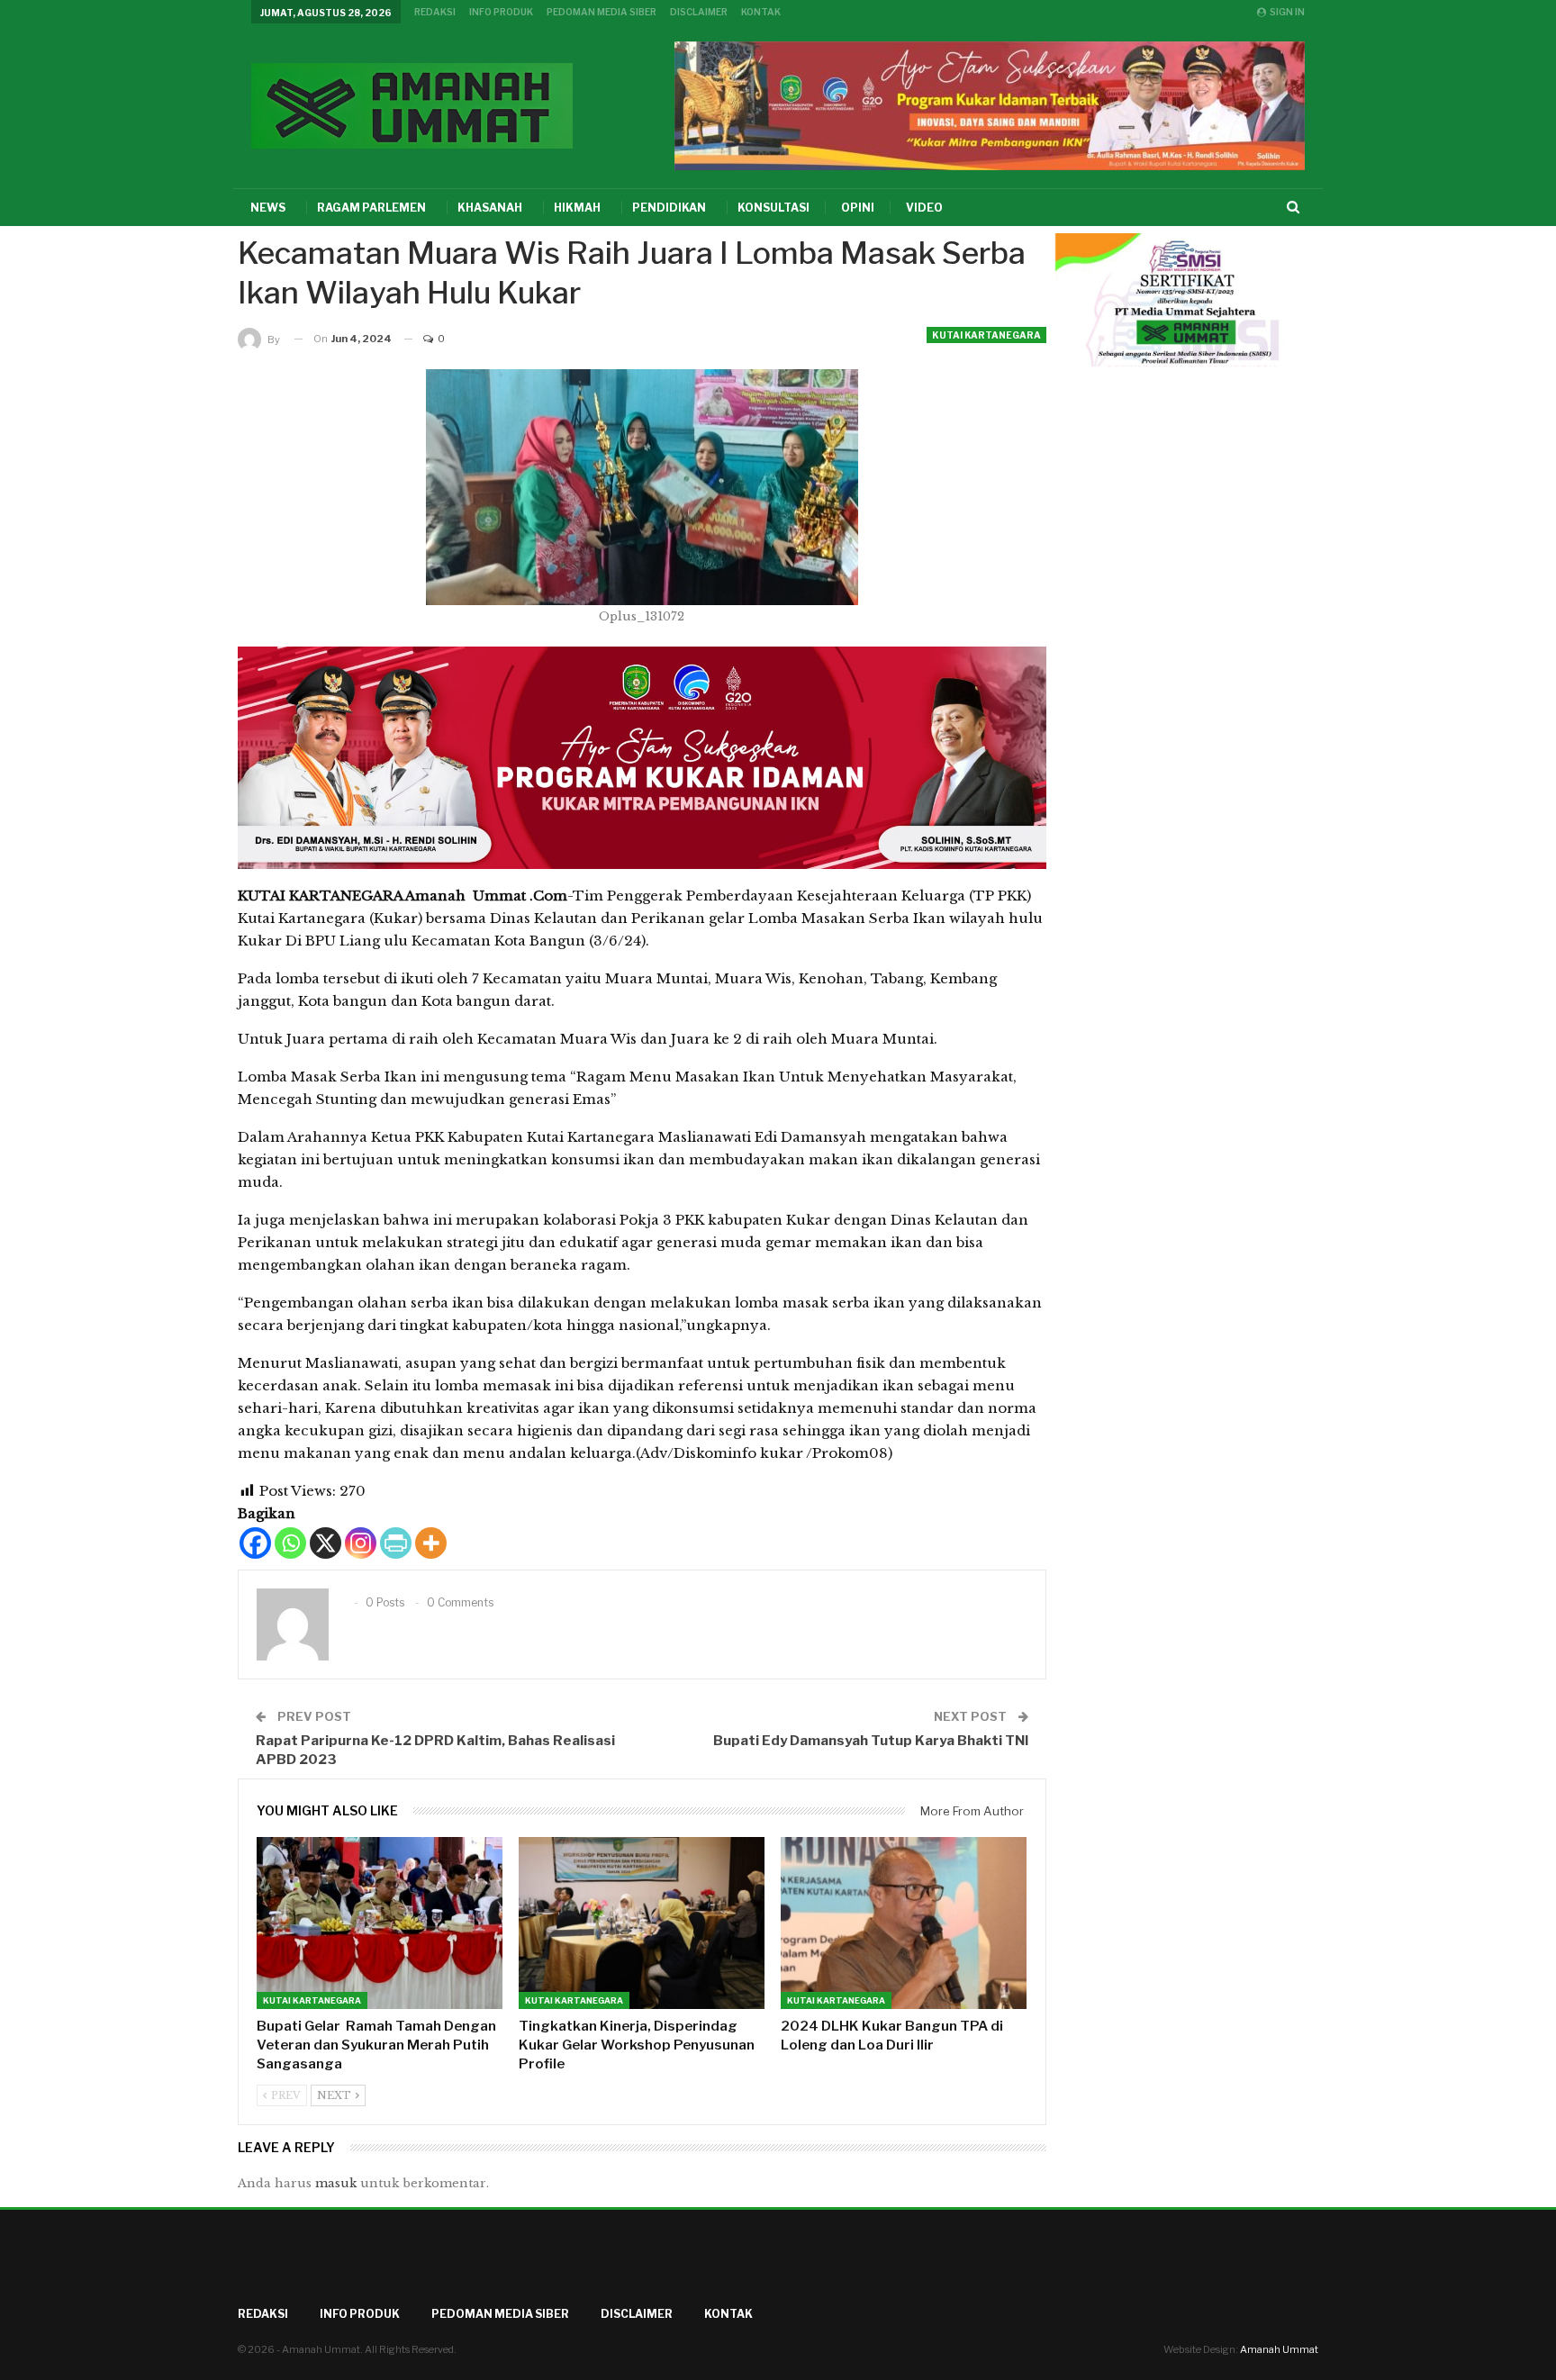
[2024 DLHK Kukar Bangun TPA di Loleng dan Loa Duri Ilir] (904, 1923)
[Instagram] (361, 1543)
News (268, 208)
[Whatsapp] (290, 1543)
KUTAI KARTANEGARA (986, 335)
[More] (431, 1543)
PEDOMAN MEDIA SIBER (602, 12)
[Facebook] (255, 1543)
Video (924, 208)
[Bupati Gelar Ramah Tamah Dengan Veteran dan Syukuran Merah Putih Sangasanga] (380, 1923)
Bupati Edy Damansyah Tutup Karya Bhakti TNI (871, 1741)
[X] (326, 1543)
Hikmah (577, 208)
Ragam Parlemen (371, 208)
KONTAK (761, 12)
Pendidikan (669, 208)
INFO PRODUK (501, 12)
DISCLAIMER (699, 12)
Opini (858, 208)
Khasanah (490, 208)
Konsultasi (773, 208)
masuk (336, 2183)
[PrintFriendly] (396, 1543)
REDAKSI (435, 12)
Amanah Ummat (1279, 2349)
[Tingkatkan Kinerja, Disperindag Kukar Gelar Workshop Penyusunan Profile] (642, 1923)
